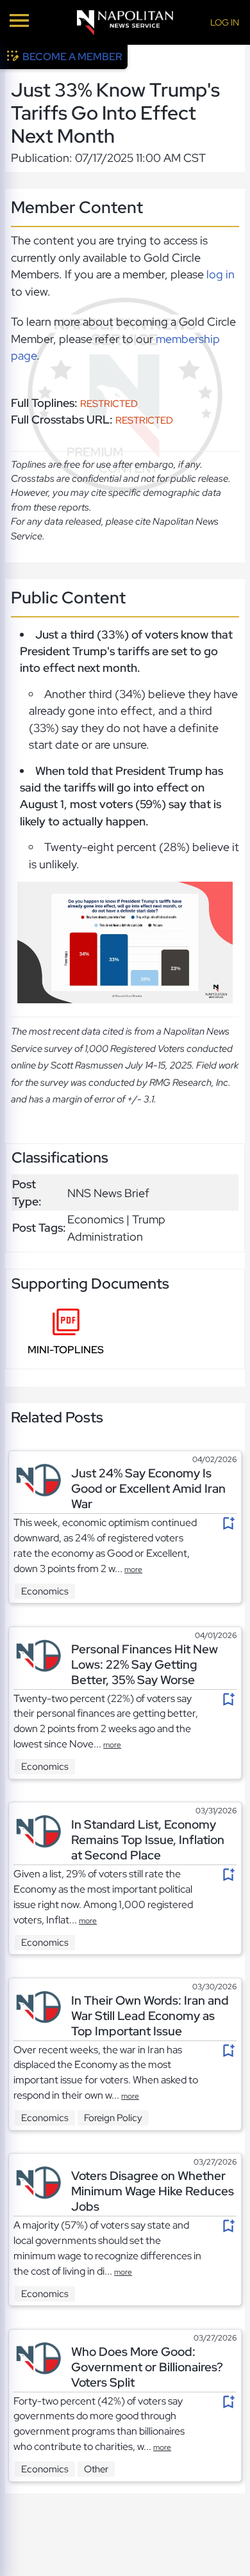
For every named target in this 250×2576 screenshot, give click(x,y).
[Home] (125, 23)
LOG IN (225, 22)
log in (221, 274)
